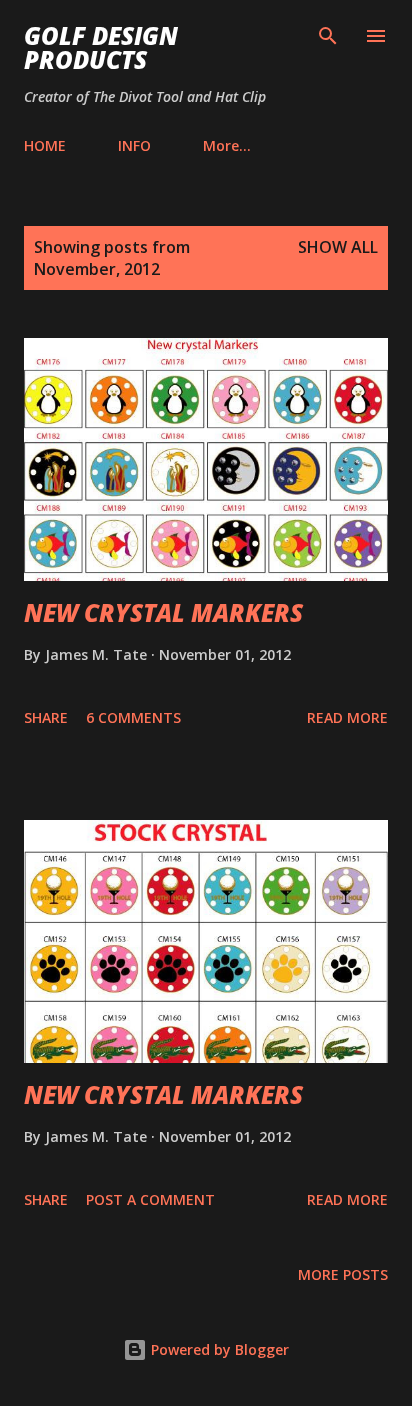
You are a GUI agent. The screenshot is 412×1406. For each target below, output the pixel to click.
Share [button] (46, 717)
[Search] (328, 36)
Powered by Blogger (218, 1349)
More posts (343, 1274)
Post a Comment (150, 1199)
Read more (347, 717)
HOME (45, 145)
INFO (134, 145)
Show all (338, 247)
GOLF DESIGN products (101, 47)
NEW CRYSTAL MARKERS (163, 612)
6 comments (133, 717)
